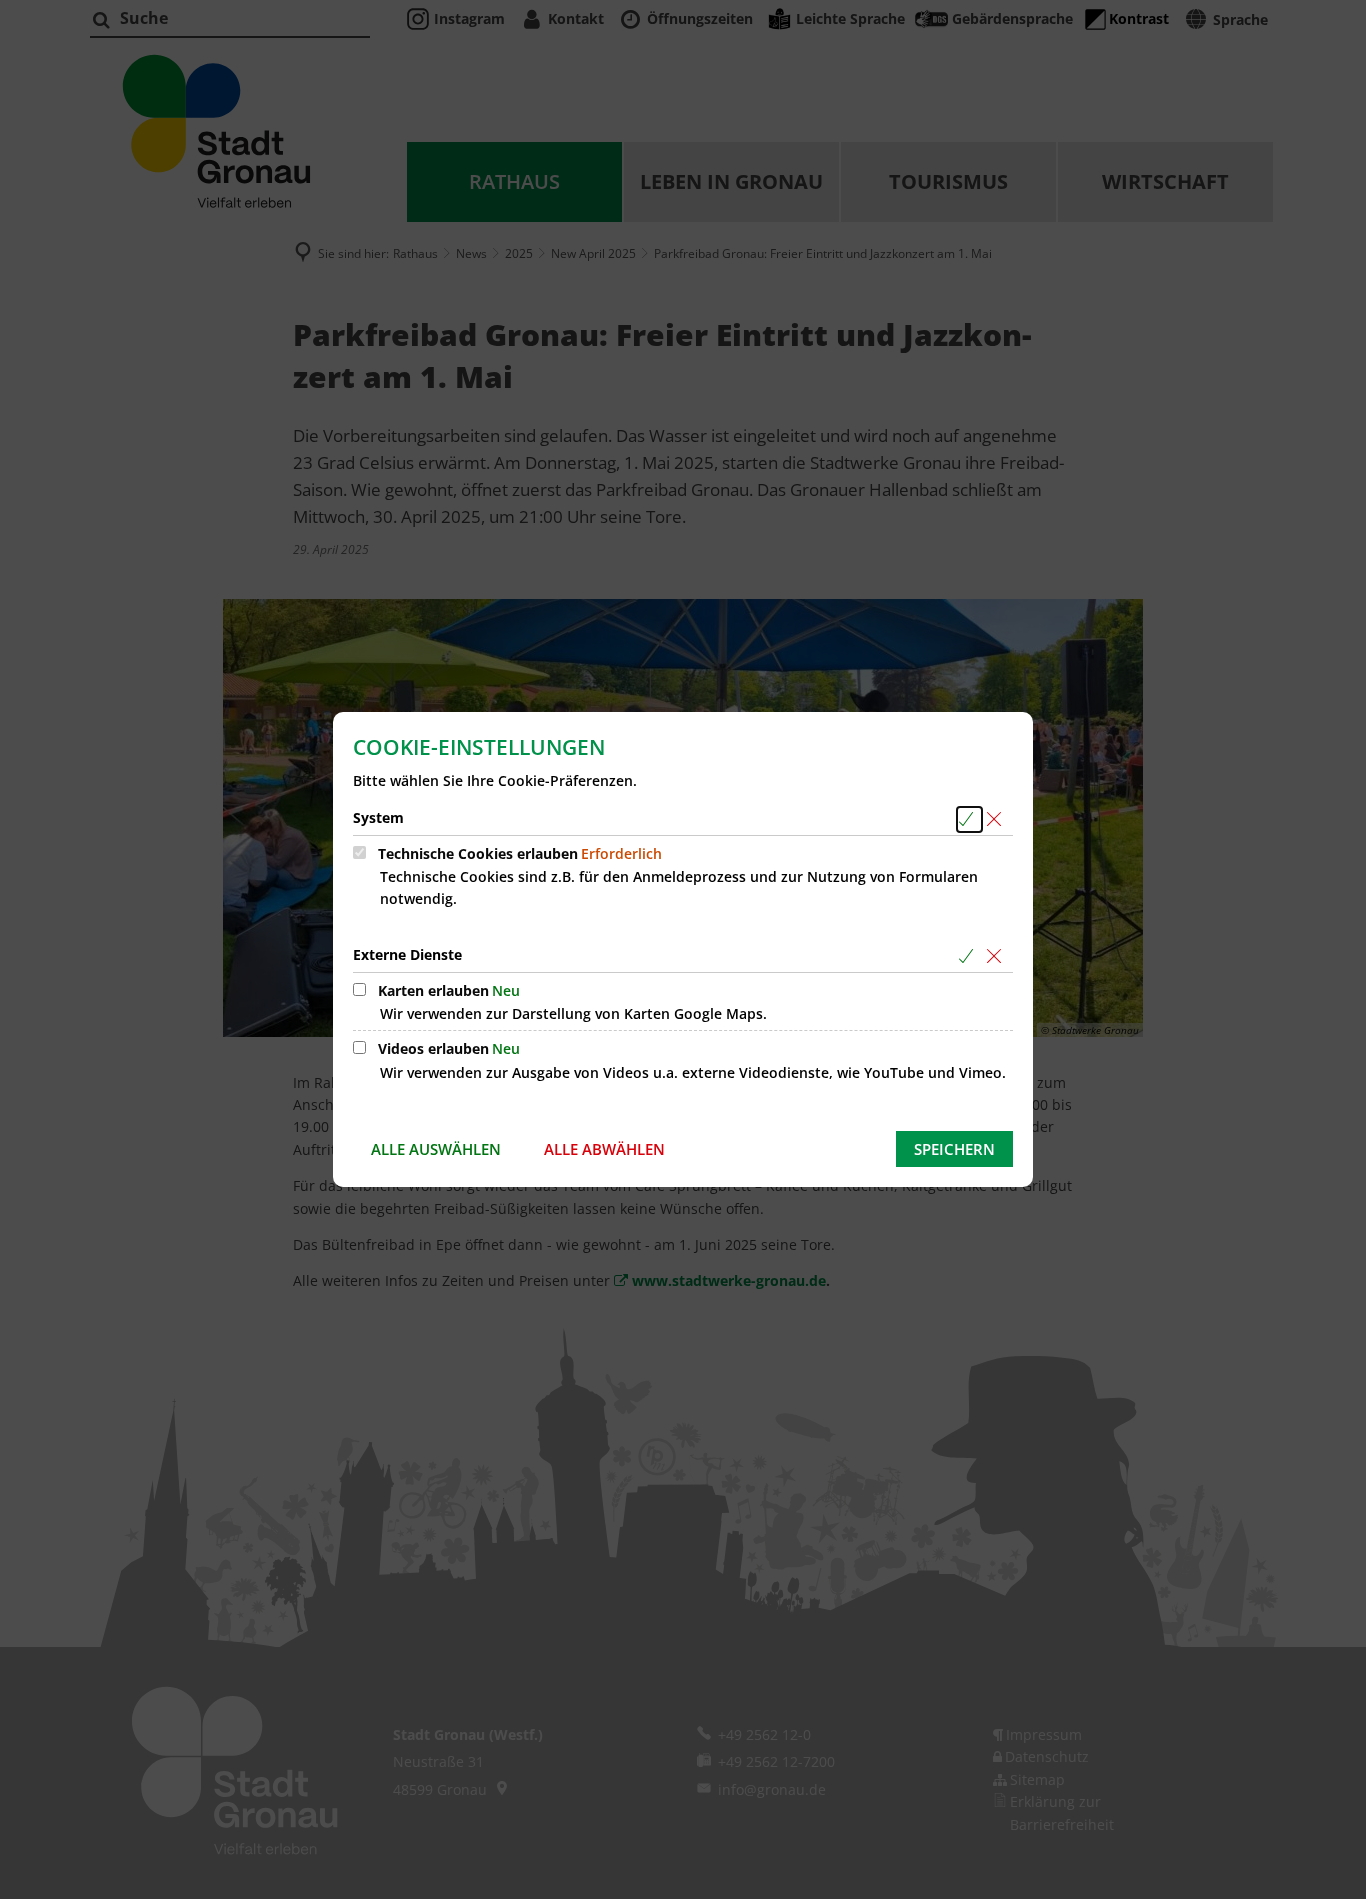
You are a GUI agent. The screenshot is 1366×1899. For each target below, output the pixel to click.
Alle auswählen (436, 1149)
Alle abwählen (604, 1149)
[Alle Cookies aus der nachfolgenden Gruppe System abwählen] (997, 819)
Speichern (954, 1149)
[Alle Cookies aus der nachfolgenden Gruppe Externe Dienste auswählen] (969, 956)
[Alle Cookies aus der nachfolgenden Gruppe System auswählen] (969, 819)
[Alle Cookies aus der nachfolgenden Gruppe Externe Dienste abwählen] (997, 956)
